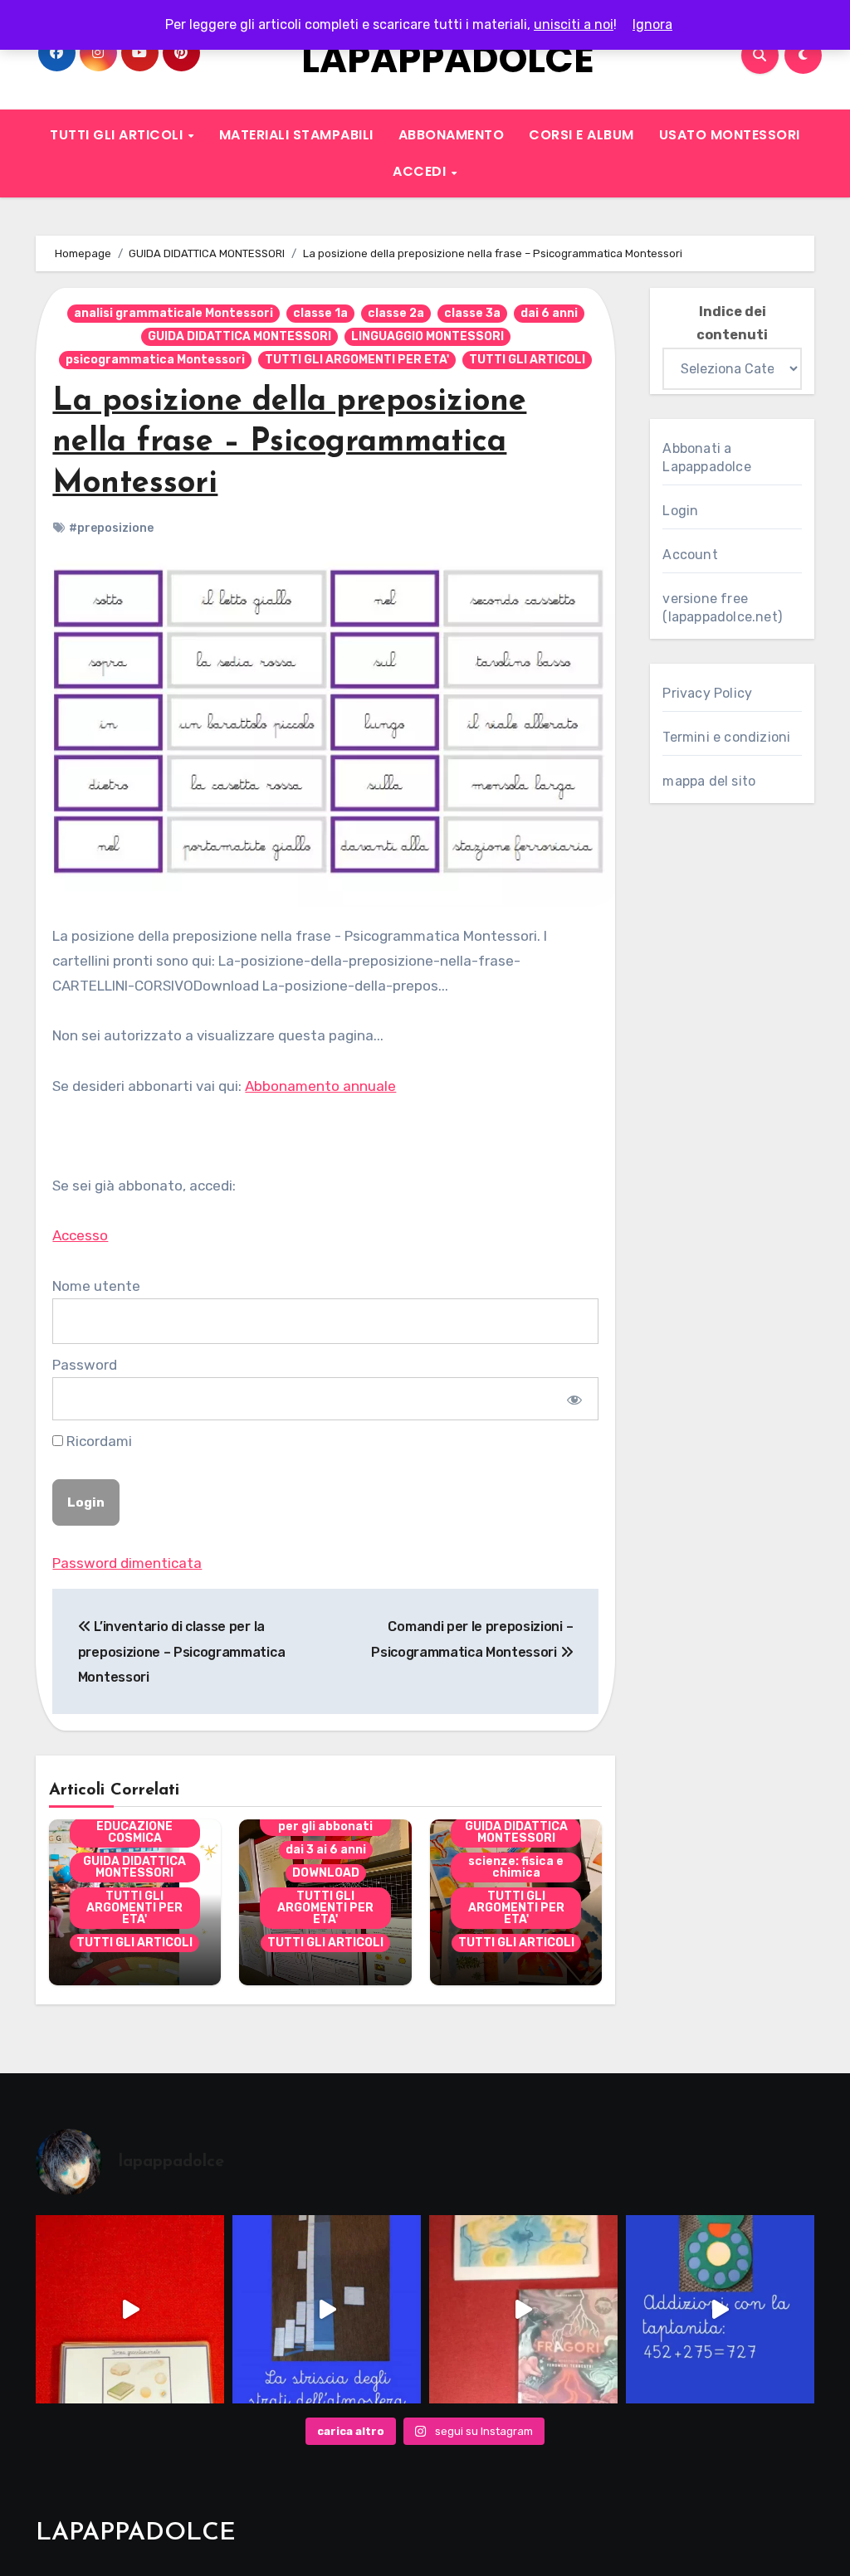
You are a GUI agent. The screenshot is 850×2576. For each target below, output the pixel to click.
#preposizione (111, 528)
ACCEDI (421, 171)
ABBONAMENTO (452, 135)
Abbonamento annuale (320, 1086)
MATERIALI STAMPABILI (296, 135)
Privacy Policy (707, 693)
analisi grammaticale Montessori (173, 313)
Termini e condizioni (726, 737)
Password (85, 1365)
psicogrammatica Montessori (155, 360)
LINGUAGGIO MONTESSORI (427, 336)
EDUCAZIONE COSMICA (134, 1832)
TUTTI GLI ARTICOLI (118, 135)
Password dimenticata (127, 1563)
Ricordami (98, 1441)
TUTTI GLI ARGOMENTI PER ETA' (357, 360)
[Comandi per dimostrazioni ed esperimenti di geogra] (130, 2309)
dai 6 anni (549, 313)
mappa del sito (709, 781)
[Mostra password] (574, 1399)
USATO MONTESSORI (730, 135)
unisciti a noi (574, 24)
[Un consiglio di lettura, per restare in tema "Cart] (523, 2309)
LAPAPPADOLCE (448, 59)
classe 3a (472, 313)
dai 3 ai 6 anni (326, 1850)
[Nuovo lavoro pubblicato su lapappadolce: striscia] (327, 2309)
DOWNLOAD (326, 1873)
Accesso (80, 1235)
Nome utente (96, 1286)
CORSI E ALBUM (581, 135)
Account (690, 555)
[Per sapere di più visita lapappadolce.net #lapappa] (720, 2309)
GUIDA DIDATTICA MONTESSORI (239, 336)
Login (680, 511)
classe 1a (320, 313)
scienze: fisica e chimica (516, 1867)
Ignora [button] (652, 24)
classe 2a (396, 313)
